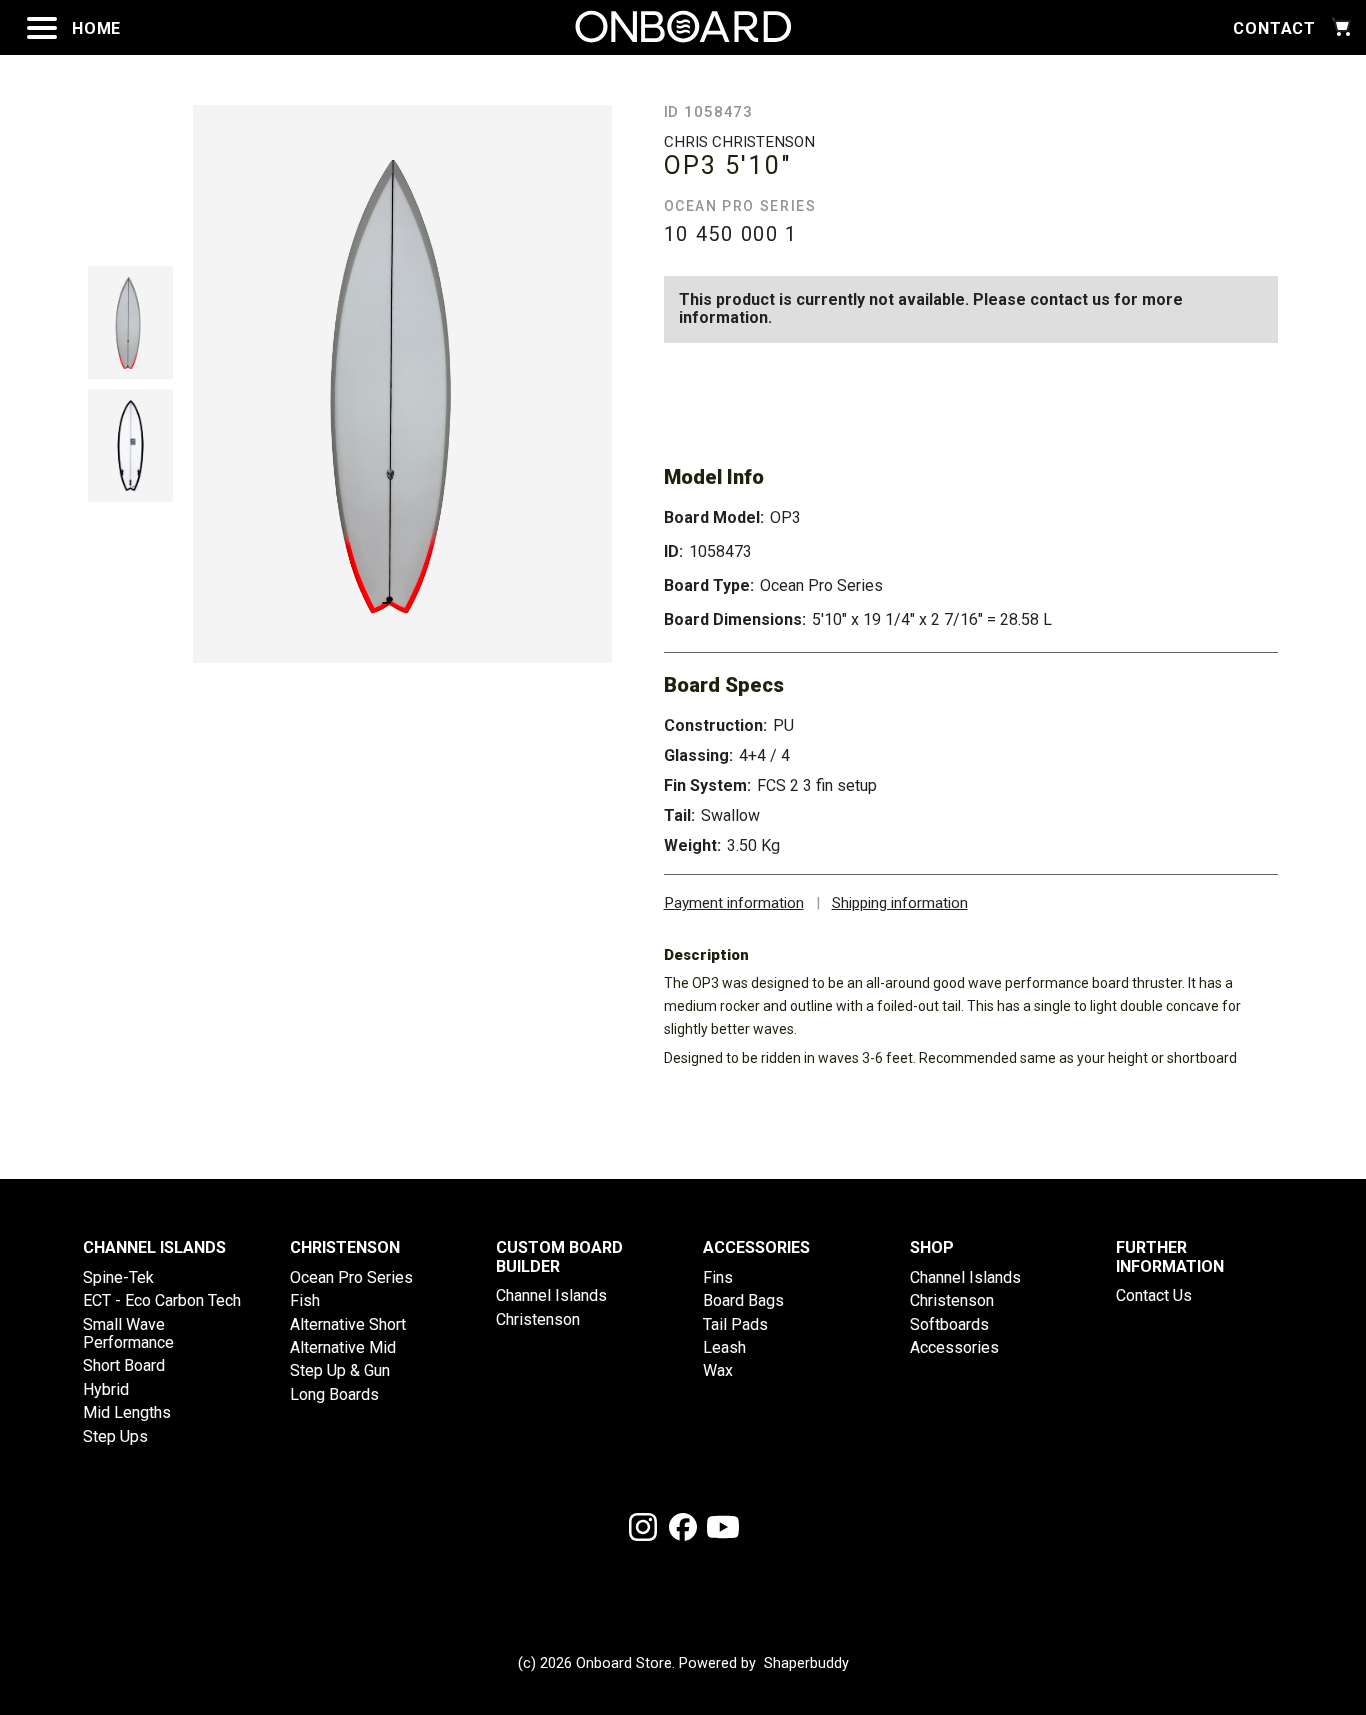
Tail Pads (735, 1324)
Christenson (538, 1319)
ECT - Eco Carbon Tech (162, 1300)
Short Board (124, 1365)
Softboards (949, 1324)
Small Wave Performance (128, 1333)
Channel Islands (551, 1295)
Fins (718, 1277)
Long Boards (334, 1394)
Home (96, 29)
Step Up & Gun (340, 1370)
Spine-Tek (118, 1277)
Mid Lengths (127, 1412)
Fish (305, 1300)
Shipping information (900, 903)
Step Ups (115, 1436)
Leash (724, 1347)
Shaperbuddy (806, 1664)
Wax (718, 1370)
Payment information (734, 903)
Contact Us (1154, 1295)
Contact (1274, 29)
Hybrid (106, 1389)
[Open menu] (42, 28)
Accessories (954, 1347)
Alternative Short (348, 1324)
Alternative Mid (343, 1347)
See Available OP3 (813, 391)
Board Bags (743, 1300)
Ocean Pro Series (351, 1277)
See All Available (1127, 391)
